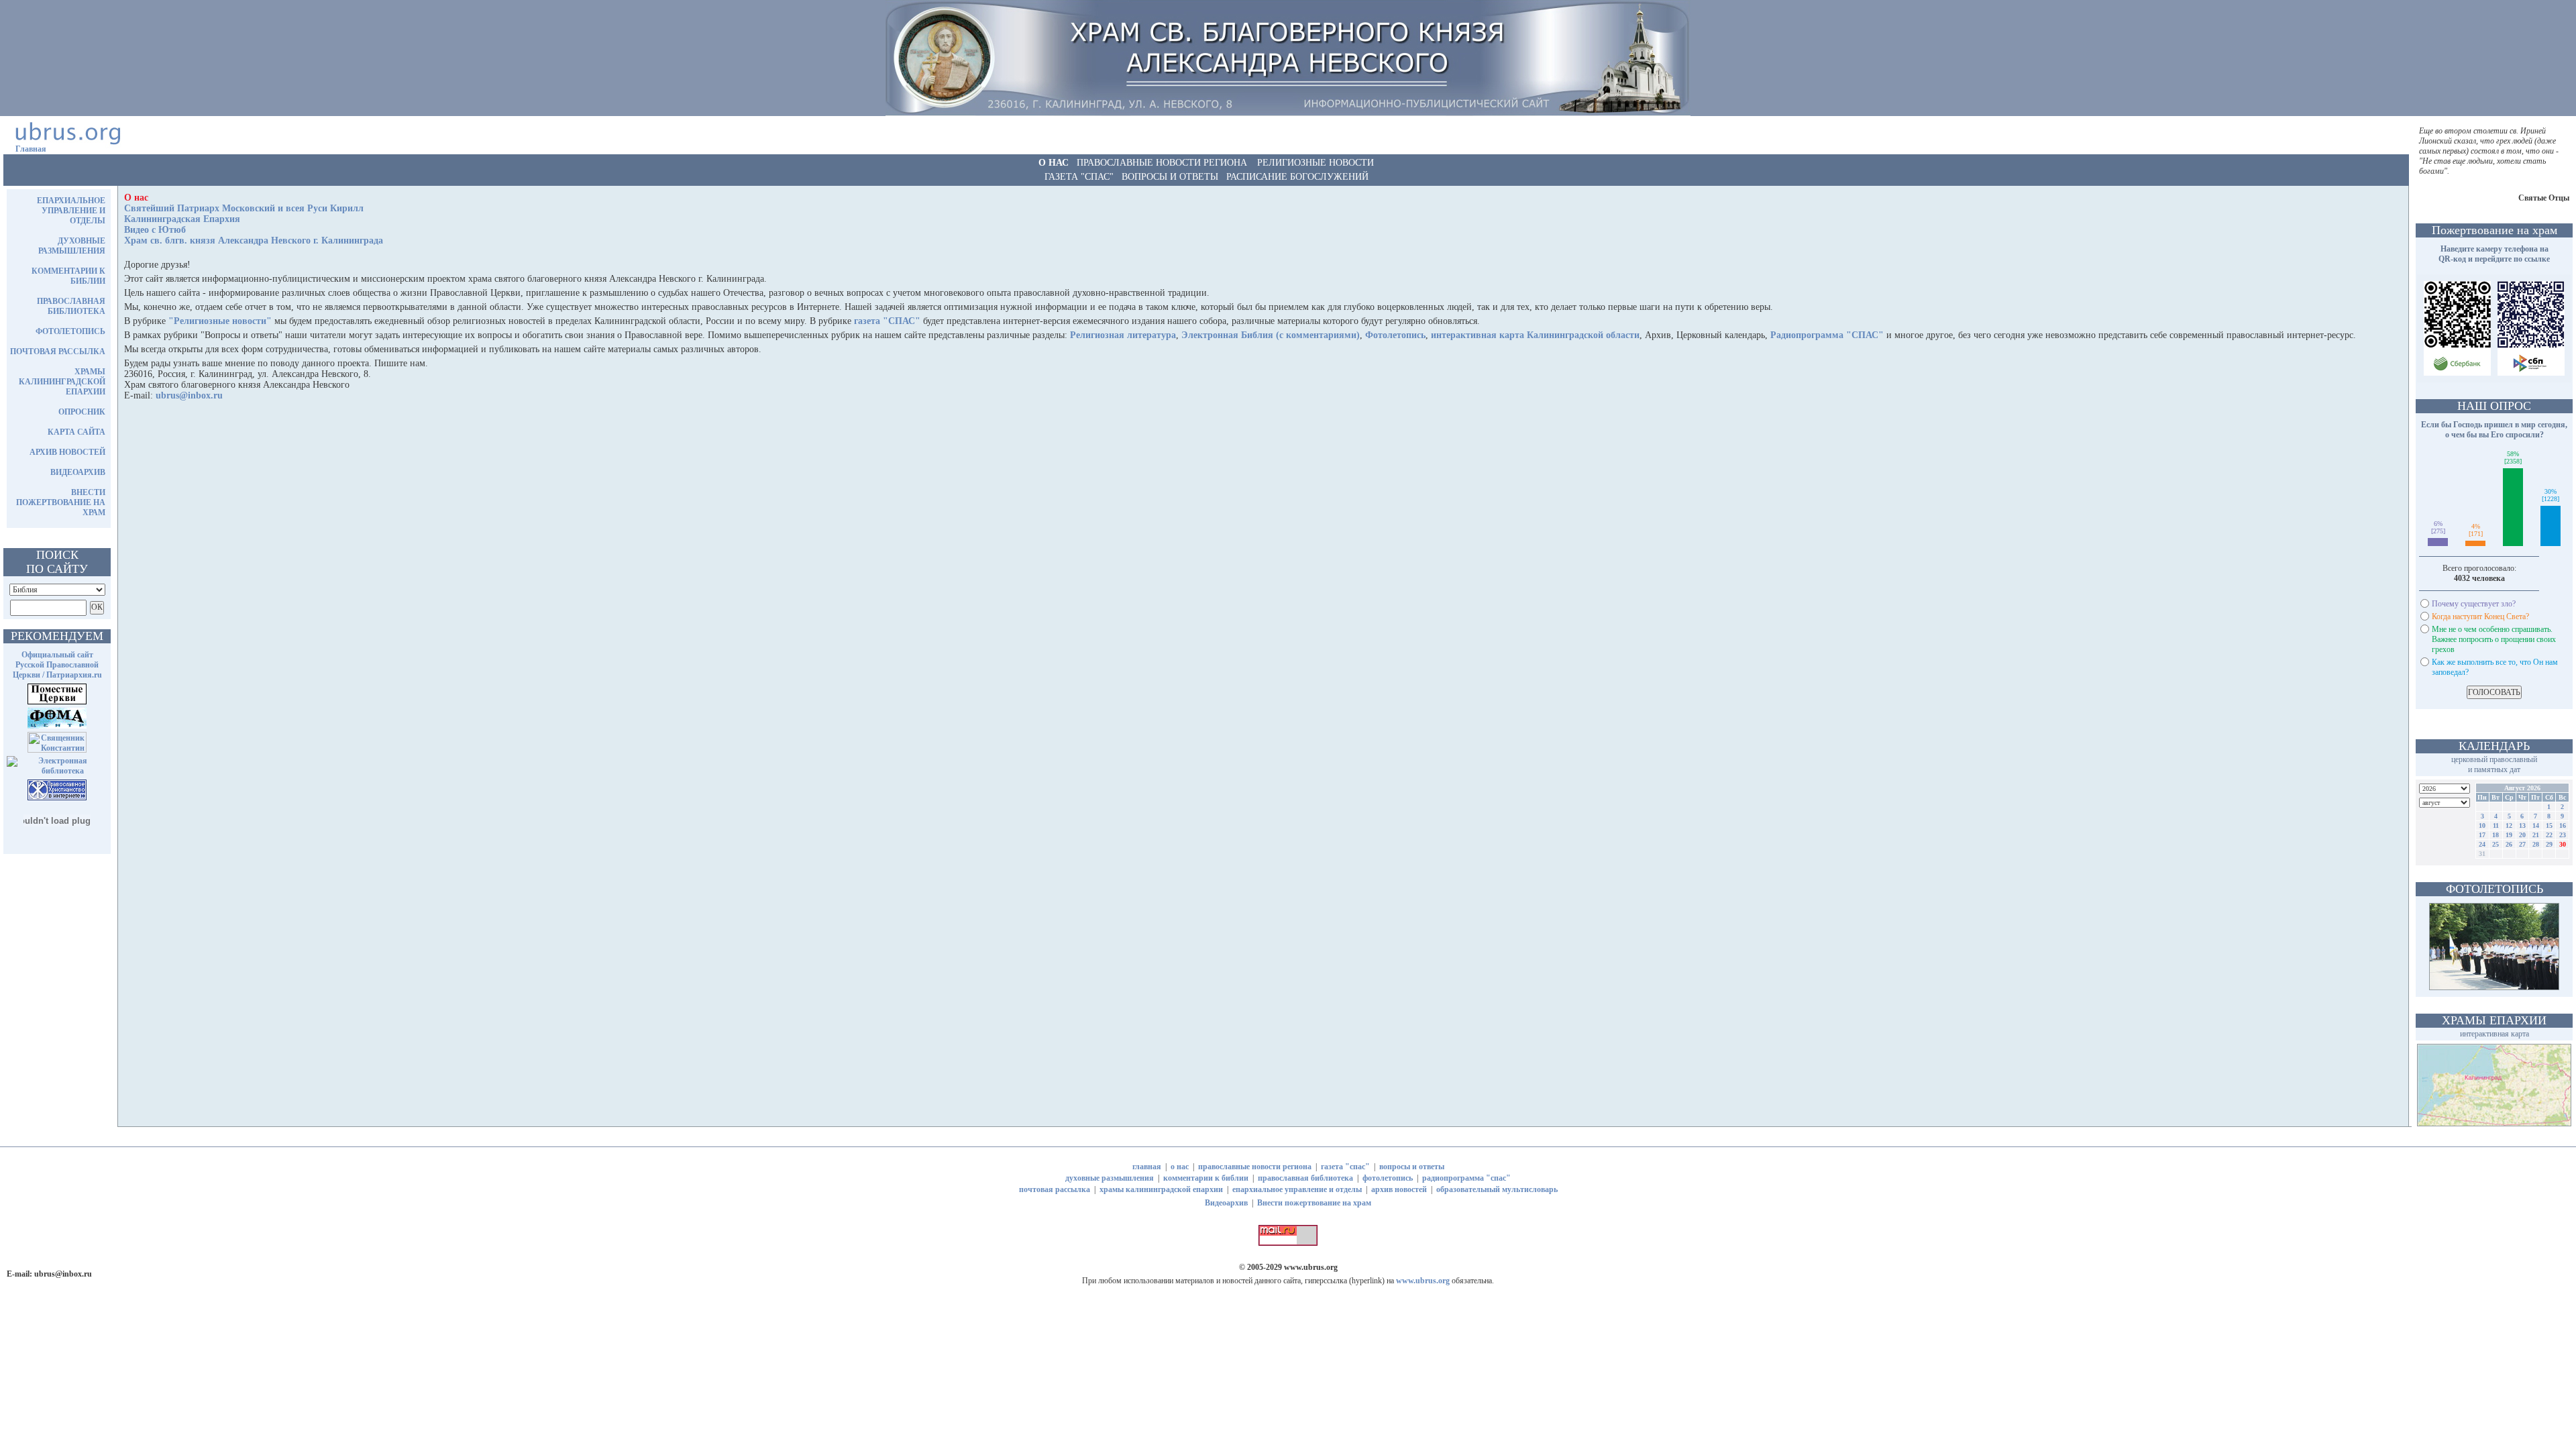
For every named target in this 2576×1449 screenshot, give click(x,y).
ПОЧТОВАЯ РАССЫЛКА (58, 352)
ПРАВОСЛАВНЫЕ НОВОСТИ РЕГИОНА (1162, 163)
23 (2563, 835)
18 (2495, 835)
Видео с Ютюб (155, 230)
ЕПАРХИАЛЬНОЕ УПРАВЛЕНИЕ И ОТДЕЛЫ (71, 211)
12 (2509, 825)
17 (2482, 835)
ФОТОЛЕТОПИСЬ (70, 331)
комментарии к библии (1206, 1178)
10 (2482, 825)
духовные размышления (1110, 1178)
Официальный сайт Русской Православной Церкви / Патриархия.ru (57, 665)
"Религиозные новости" (220, 321)
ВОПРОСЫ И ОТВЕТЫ (1170, 177)
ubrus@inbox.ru (189, 395)
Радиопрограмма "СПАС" (1827, 335)
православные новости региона (1255, 1167)
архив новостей (1399, 1189)
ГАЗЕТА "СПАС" (1079, 177)
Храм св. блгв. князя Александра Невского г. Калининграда (254, 240)
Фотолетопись (1395, 335)
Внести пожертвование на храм (1314, 1203)
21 (2536, 835)
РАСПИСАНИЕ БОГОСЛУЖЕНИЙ (1297, 177)
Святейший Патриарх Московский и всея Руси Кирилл (244, 208)
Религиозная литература (1123, 335)
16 (2563, 825)
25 (2495, 844)
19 (2509, 835)
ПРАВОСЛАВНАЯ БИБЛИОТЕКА (71, 306)
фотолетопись (1388, 1178)
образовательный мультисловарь (1497, 1189)
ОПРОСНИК (82, 412)
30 (2563, 844)
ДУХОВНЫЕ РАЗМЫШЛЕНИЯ (72, 246)
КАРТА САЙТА (76, 432)
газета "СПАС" (887, 321)
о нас (1180, 1167)
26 (2509, 844)
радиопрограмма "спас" (1466, 1178)
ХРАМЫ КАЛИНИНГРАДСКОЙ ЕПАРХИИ (62, 382)
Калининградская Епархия (182, 219)
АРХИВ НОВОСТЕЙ (67, 452)
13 (2522, 825)
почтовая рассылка (1055, 1189)
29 (2549, 844)
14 (2536, 825)
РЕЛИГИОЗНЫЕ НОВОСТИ (1316, 163)
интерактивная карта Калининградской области (1535, 335)
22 (2549, 835)
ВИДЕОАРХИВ (78, 472)
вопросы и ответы (1412, 1167)
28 (2536, 844)
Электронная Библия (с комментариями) (1271, 335)
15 (2549, 825)
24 (2482, 844)
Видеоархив (1226, 1203)
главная (1147, 1167)
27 (2522, 844)
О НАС (1054, 163)
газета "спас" (1345, 1167)
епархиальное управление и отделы (1297, 1189)
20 (2522, 835)
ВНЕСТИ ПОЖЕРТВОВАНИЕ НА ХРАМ (61, 502)
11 (2496, 825)
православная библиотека (1305, 1178)
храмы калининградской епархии (1161, 1189)
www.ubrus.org (1311, 1267)
